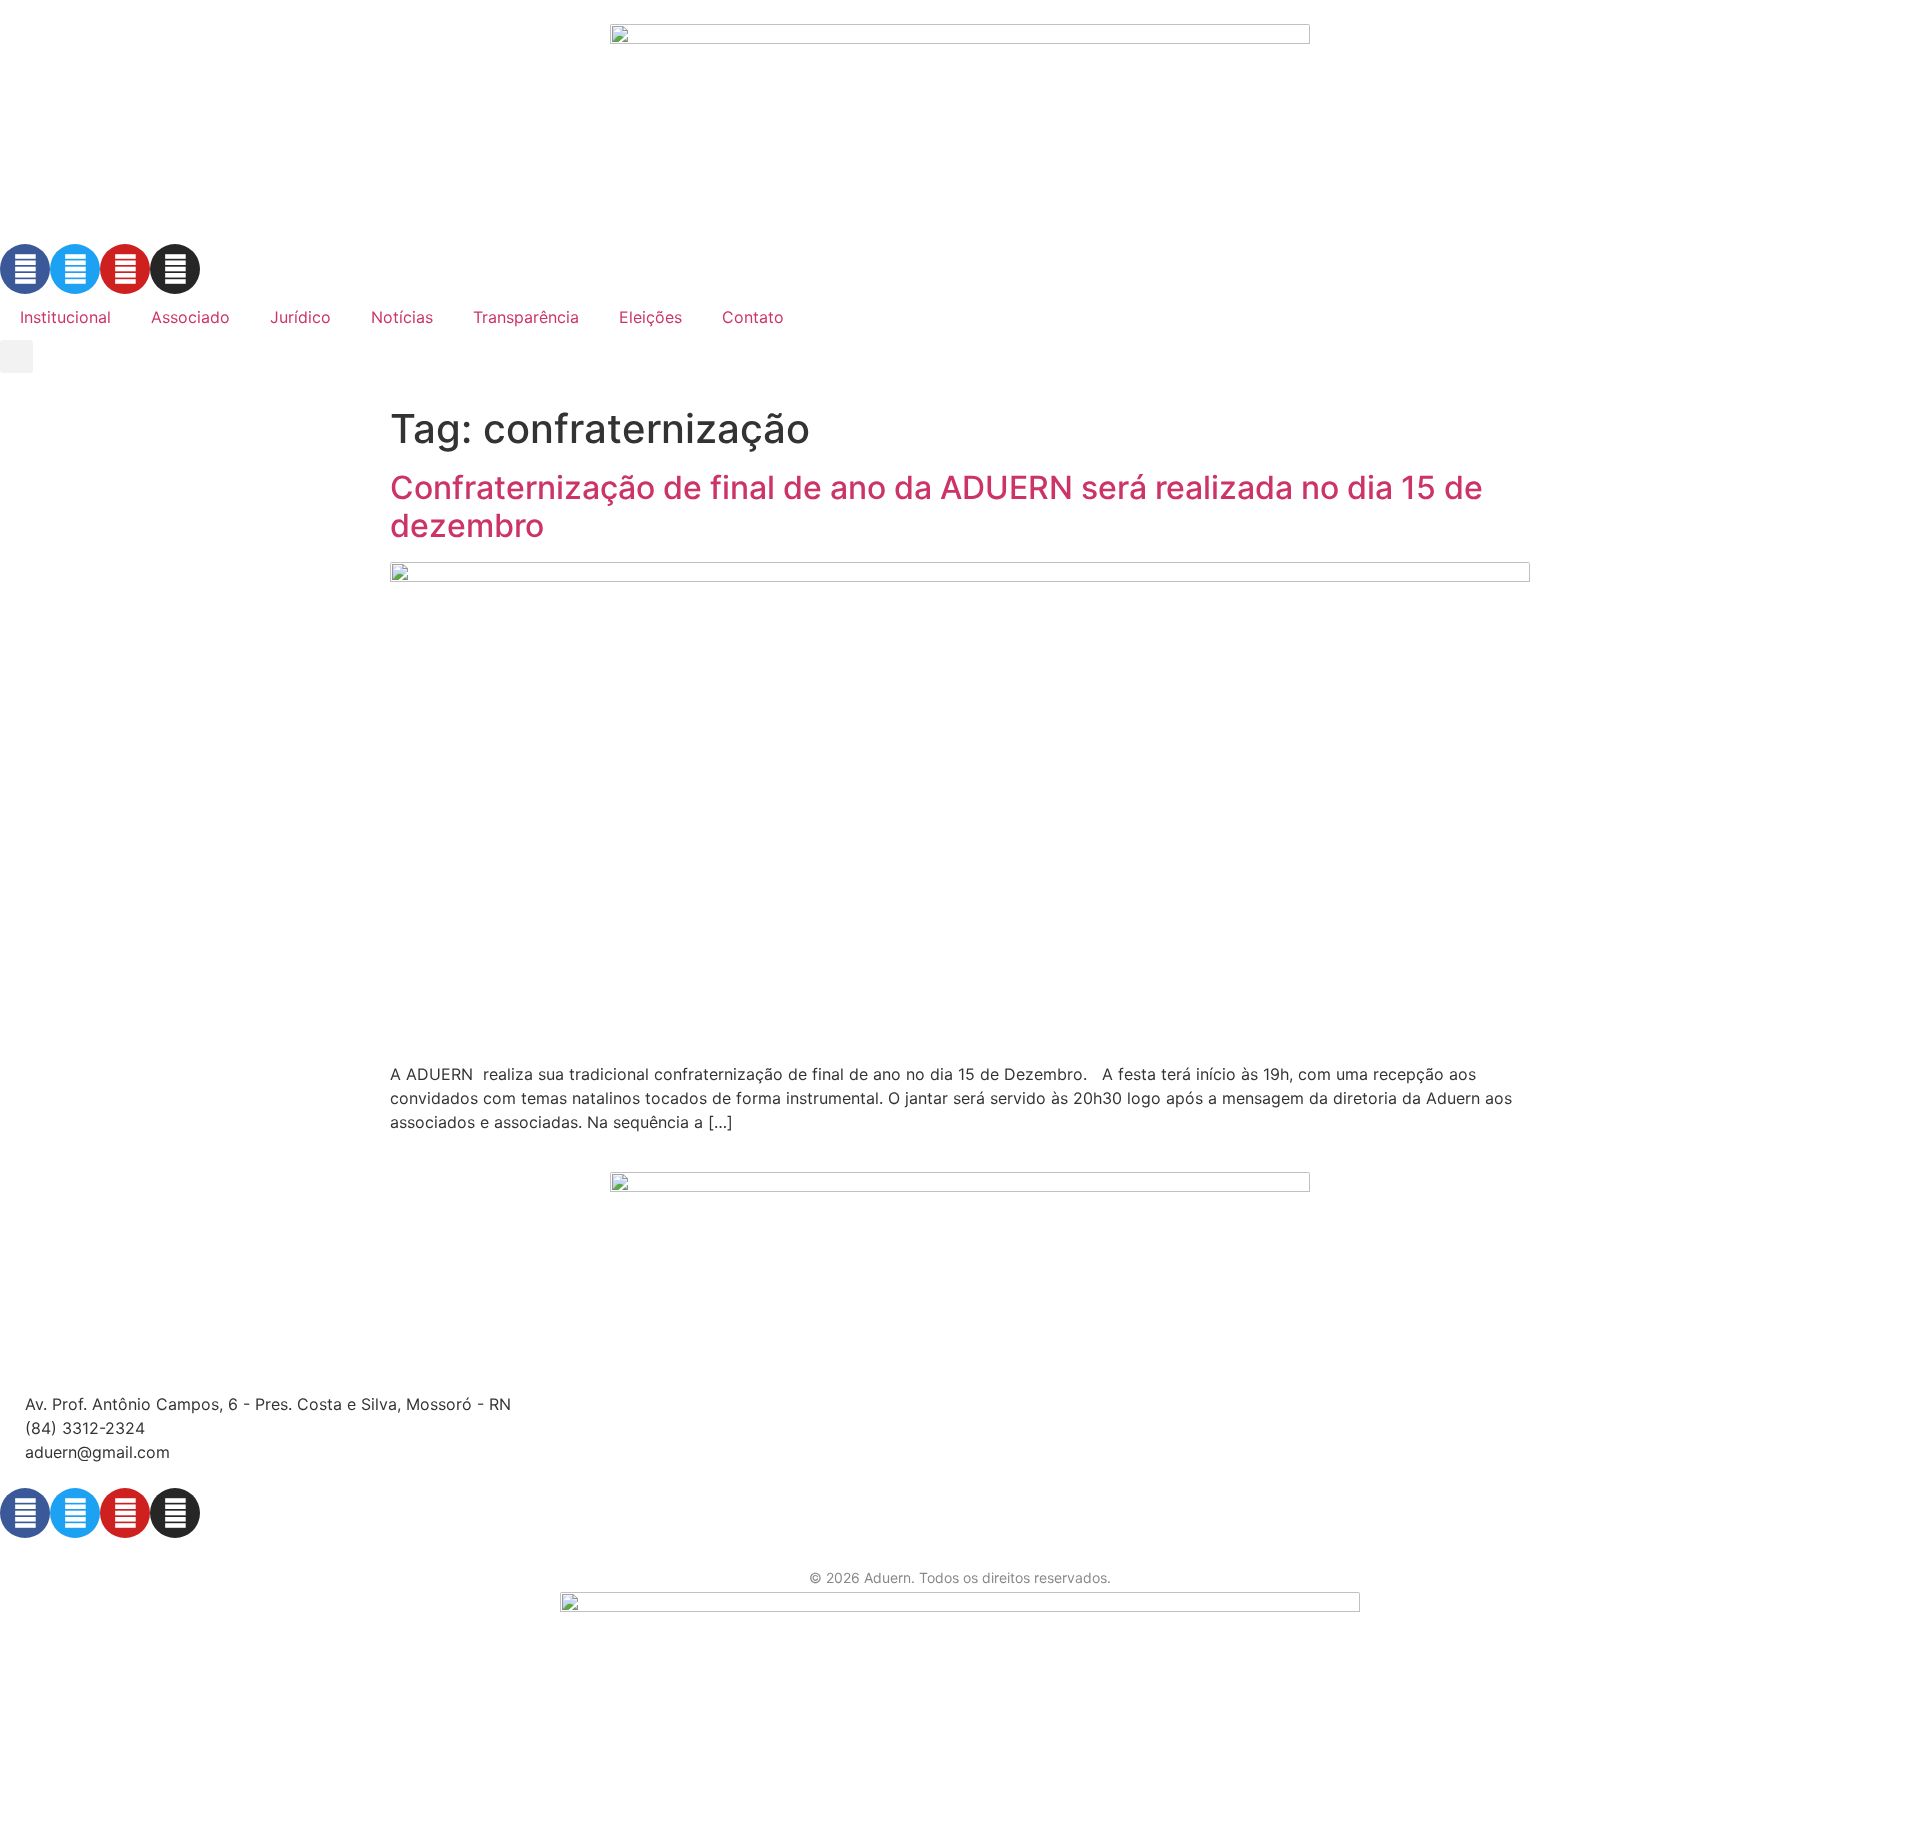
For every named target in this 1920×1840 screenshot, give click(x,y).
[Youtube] (125, 269)
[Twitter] (75, 269)
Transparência (526, 317)
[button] (16, 356)
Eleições (650, 317)
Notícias (402, 317)
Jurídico (300, 317)
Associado (190, 317)
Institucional (65, 317)
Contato (753, 317)
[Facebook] (25, 269)
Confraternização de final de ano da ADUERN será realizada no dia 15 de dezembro (936, 506)
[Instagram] (175, 269)
